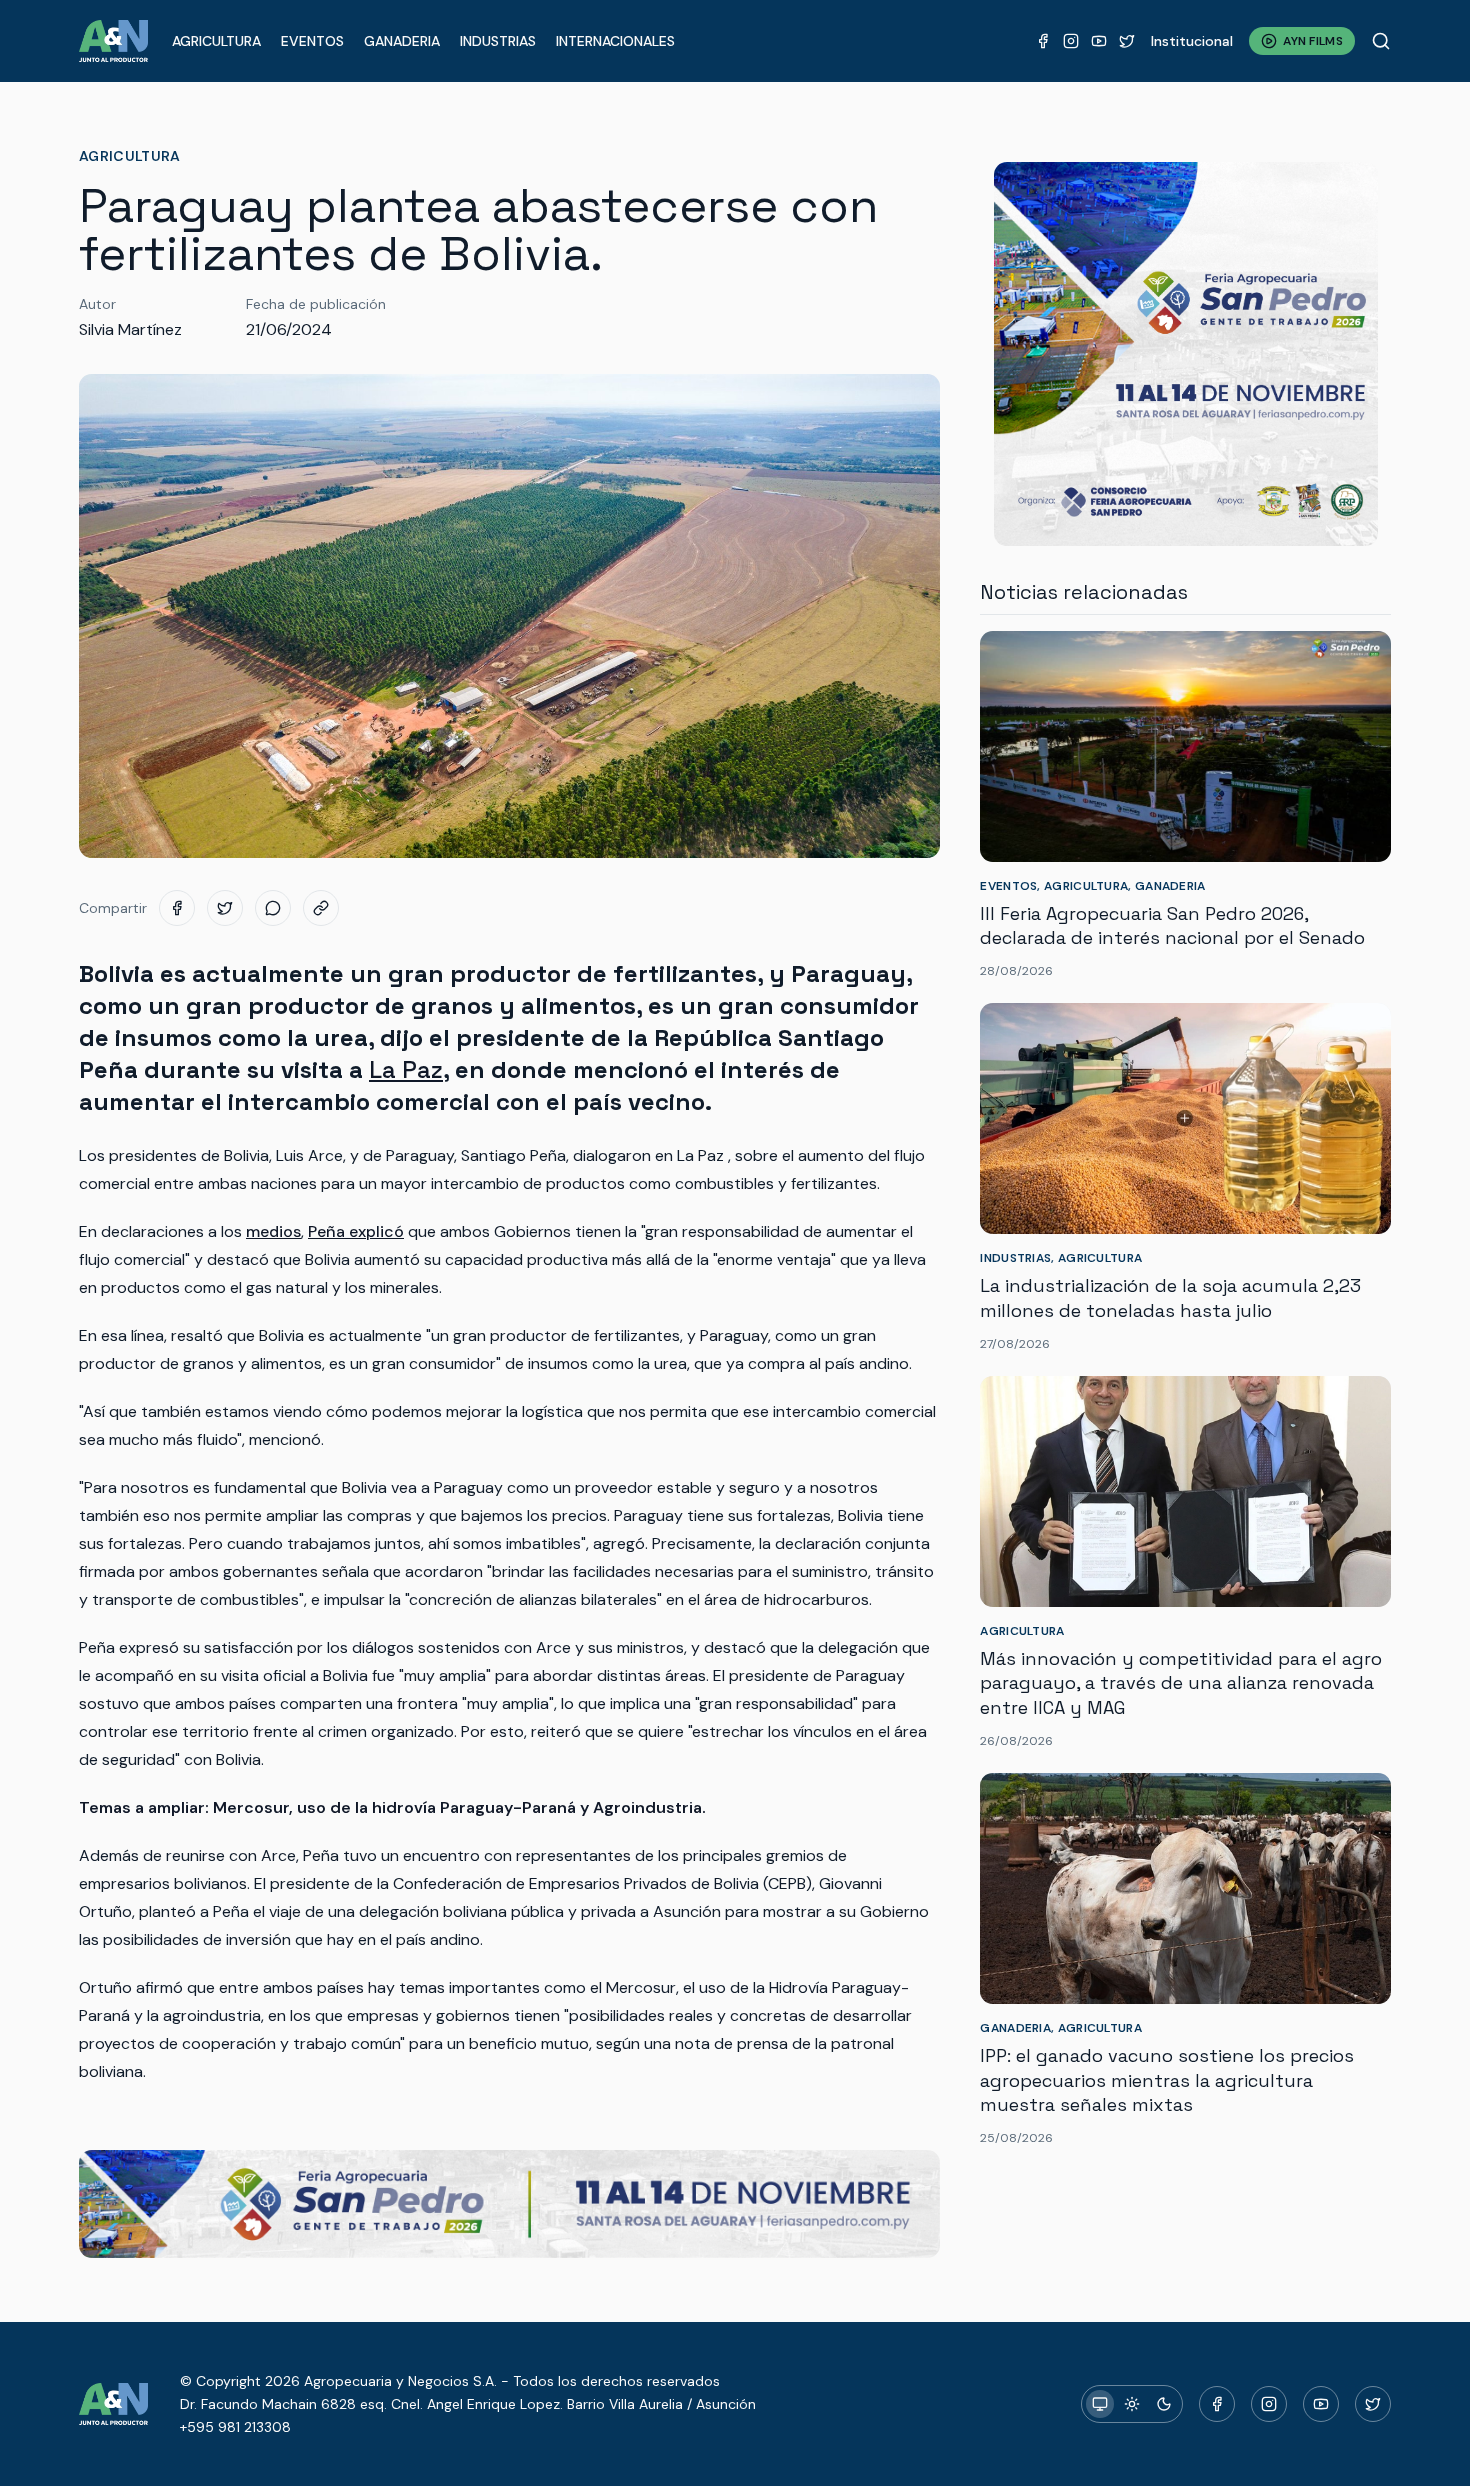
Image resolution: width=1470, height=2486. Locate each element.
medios (273, 1231)
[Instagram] (1071, 41)
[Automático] (1100, 2404)
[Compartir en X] (225, 908)
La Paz (406, 1069)
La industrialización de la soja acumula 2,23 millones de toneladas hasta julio (1170, 1298)
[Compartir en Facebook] (177, 908)
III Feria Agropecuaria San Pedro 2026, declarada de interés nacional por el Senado (1172, 926)
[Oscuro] (1164, 2404)
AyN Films (1313, 41)
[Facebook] (1043, 41)
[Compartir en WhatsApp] (273, 908)
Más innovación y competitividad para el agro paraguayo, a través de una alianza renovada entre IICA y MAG (1181, 1683)
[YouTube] (1099, 41)
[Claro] (1132, 2404)
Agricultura (216, 41)
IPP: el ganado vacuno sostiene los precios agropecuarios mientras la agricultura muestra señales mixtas (1167, 2080)
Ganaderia (402, 41)
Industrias (498, 41)
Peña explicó (356, 1231)
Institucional (1192, 41)
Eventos (312, 41)
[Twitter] (1127, 41)
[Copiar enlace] (321, 908)
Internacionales (615, 41)
